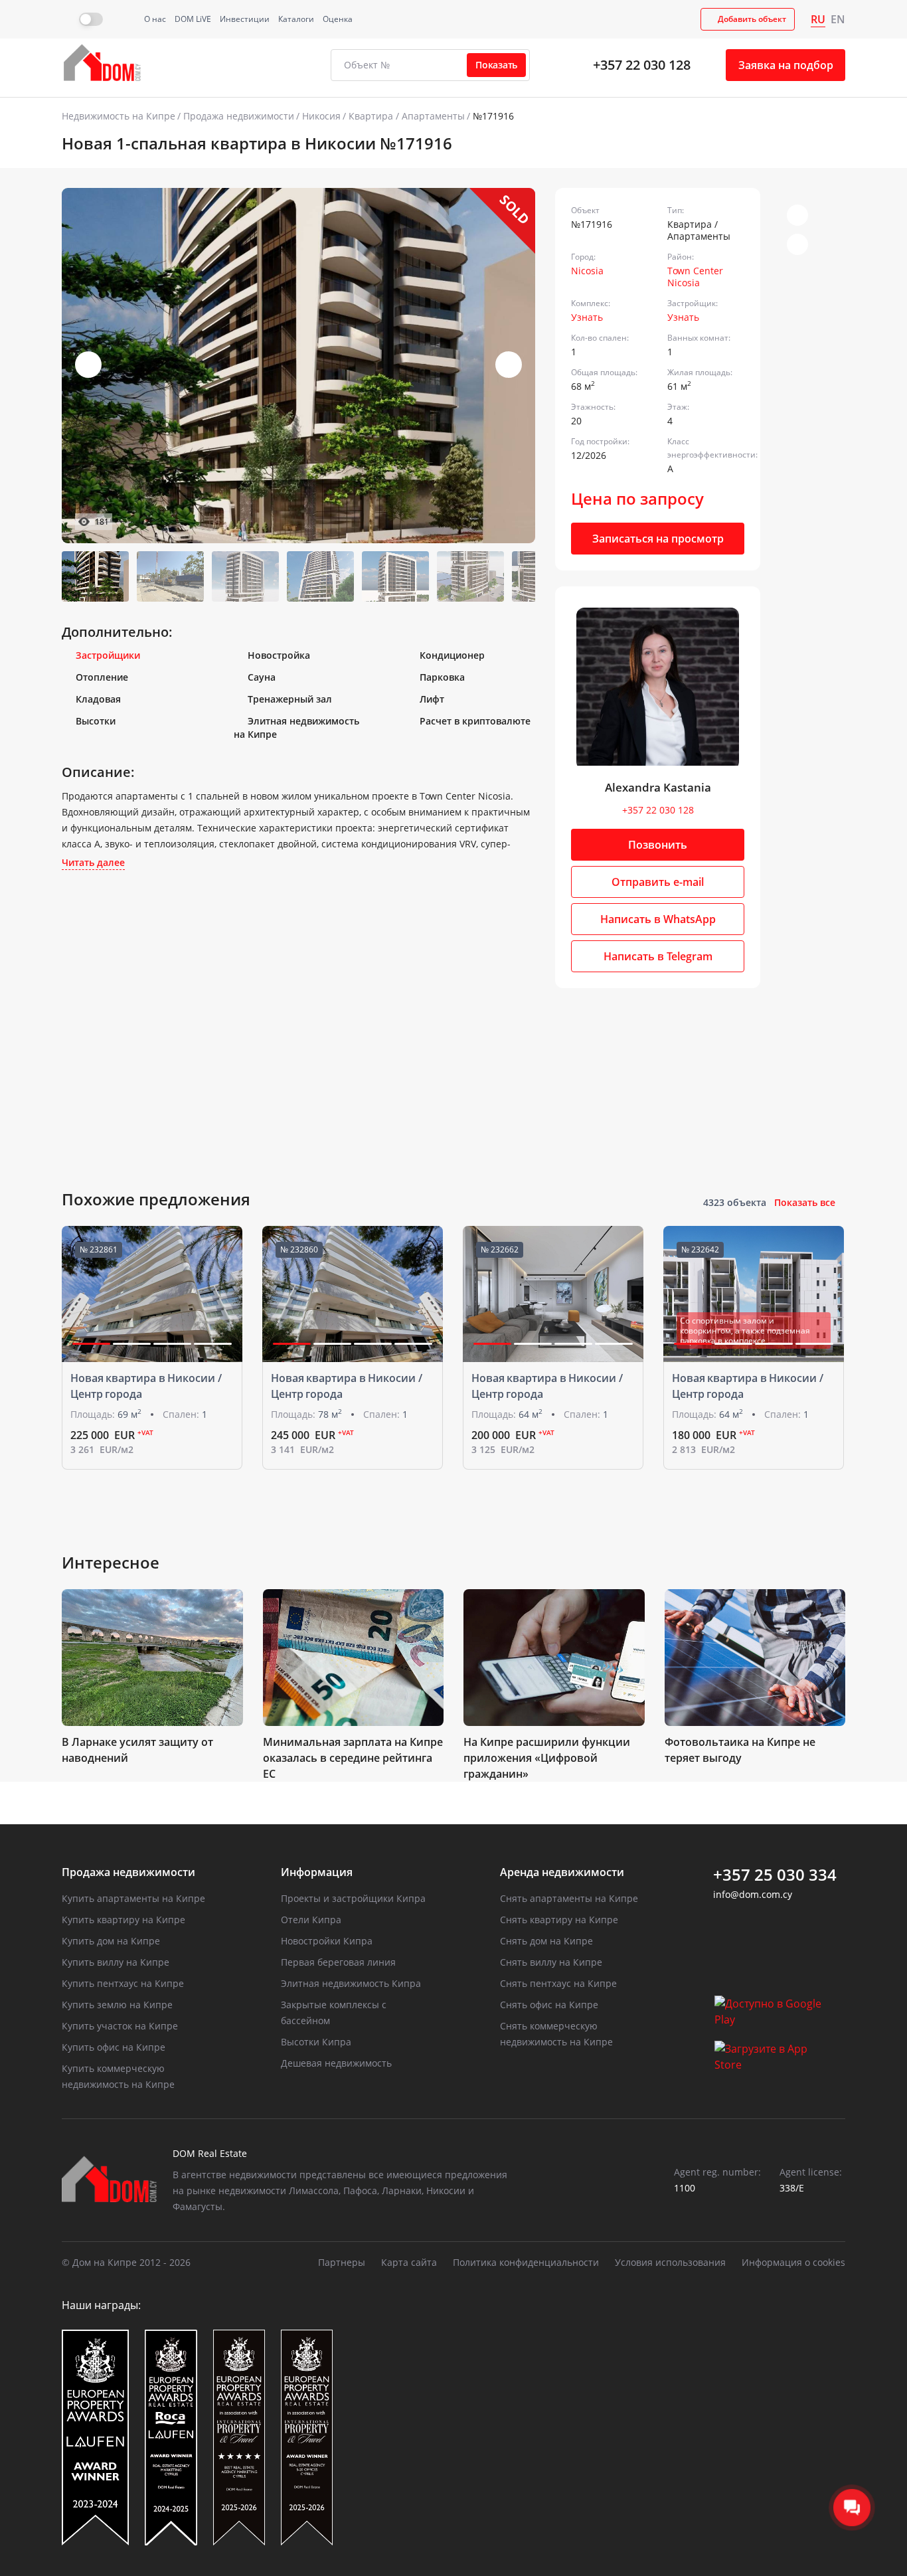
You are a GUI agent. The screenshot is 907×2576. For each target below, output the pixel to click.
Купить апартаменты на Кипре (133, 1898)
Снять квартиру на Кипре (559, 1920)
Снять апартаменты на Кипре (569, 1898)
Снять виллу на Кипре (551, 1962)
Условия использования (670, 2262)
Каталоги (296, 19)
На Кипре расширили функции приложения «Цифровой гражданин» (547, 1758)
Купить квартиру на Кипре (124, 1920)
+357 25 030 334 (775, 1875)
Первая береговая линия (338, 1962)
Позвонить (658, 845)
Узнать (587, 317)
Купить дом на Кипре (111, 1941)
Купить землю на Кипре (117, 2005)
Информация (317, 1872)
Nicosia (587, 271)
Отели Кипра (311, 1920)
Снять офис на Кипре (549, 2005)
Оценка (338, 19)
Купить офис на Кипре (114, 2047)
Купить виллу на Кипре (116, 1962)
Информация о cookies (793, 2262)
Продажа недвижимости (239, 116)
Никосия (321, 116)
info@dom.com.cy (753, 1894)
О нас (155, 19)
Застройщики (108, 655)
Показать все (805, 1202)
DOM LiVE (193, 19)
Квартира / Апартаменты (407, 116)
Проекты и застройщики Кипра (353, 1898)
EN (838, 19)
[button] (509, 365)
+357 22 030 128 (642, 65)
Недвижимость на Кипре (119, 116)
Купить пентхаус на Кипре (123, 1983)
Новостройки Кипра (327, 1941)
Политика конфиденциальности (526, 2262)
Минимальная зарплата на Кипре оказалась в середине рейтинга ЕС (353, 1758)
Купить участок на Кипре (120, 2026)
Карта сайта (409, 2262)
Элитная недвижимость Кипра (351, 1983)
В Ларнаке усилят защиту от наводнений (137, 1750)
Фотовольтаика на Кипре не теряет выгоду (740, 1750)
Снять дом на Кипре (546, 1941)
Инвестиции (245, 19)
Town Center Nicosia (695, 277)
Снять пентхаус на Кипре (558, 1983)
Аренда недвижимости (562, 1872)
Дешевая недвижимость (336, 2063)
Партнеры (342, 2262)
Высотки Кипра (316, 2042)
